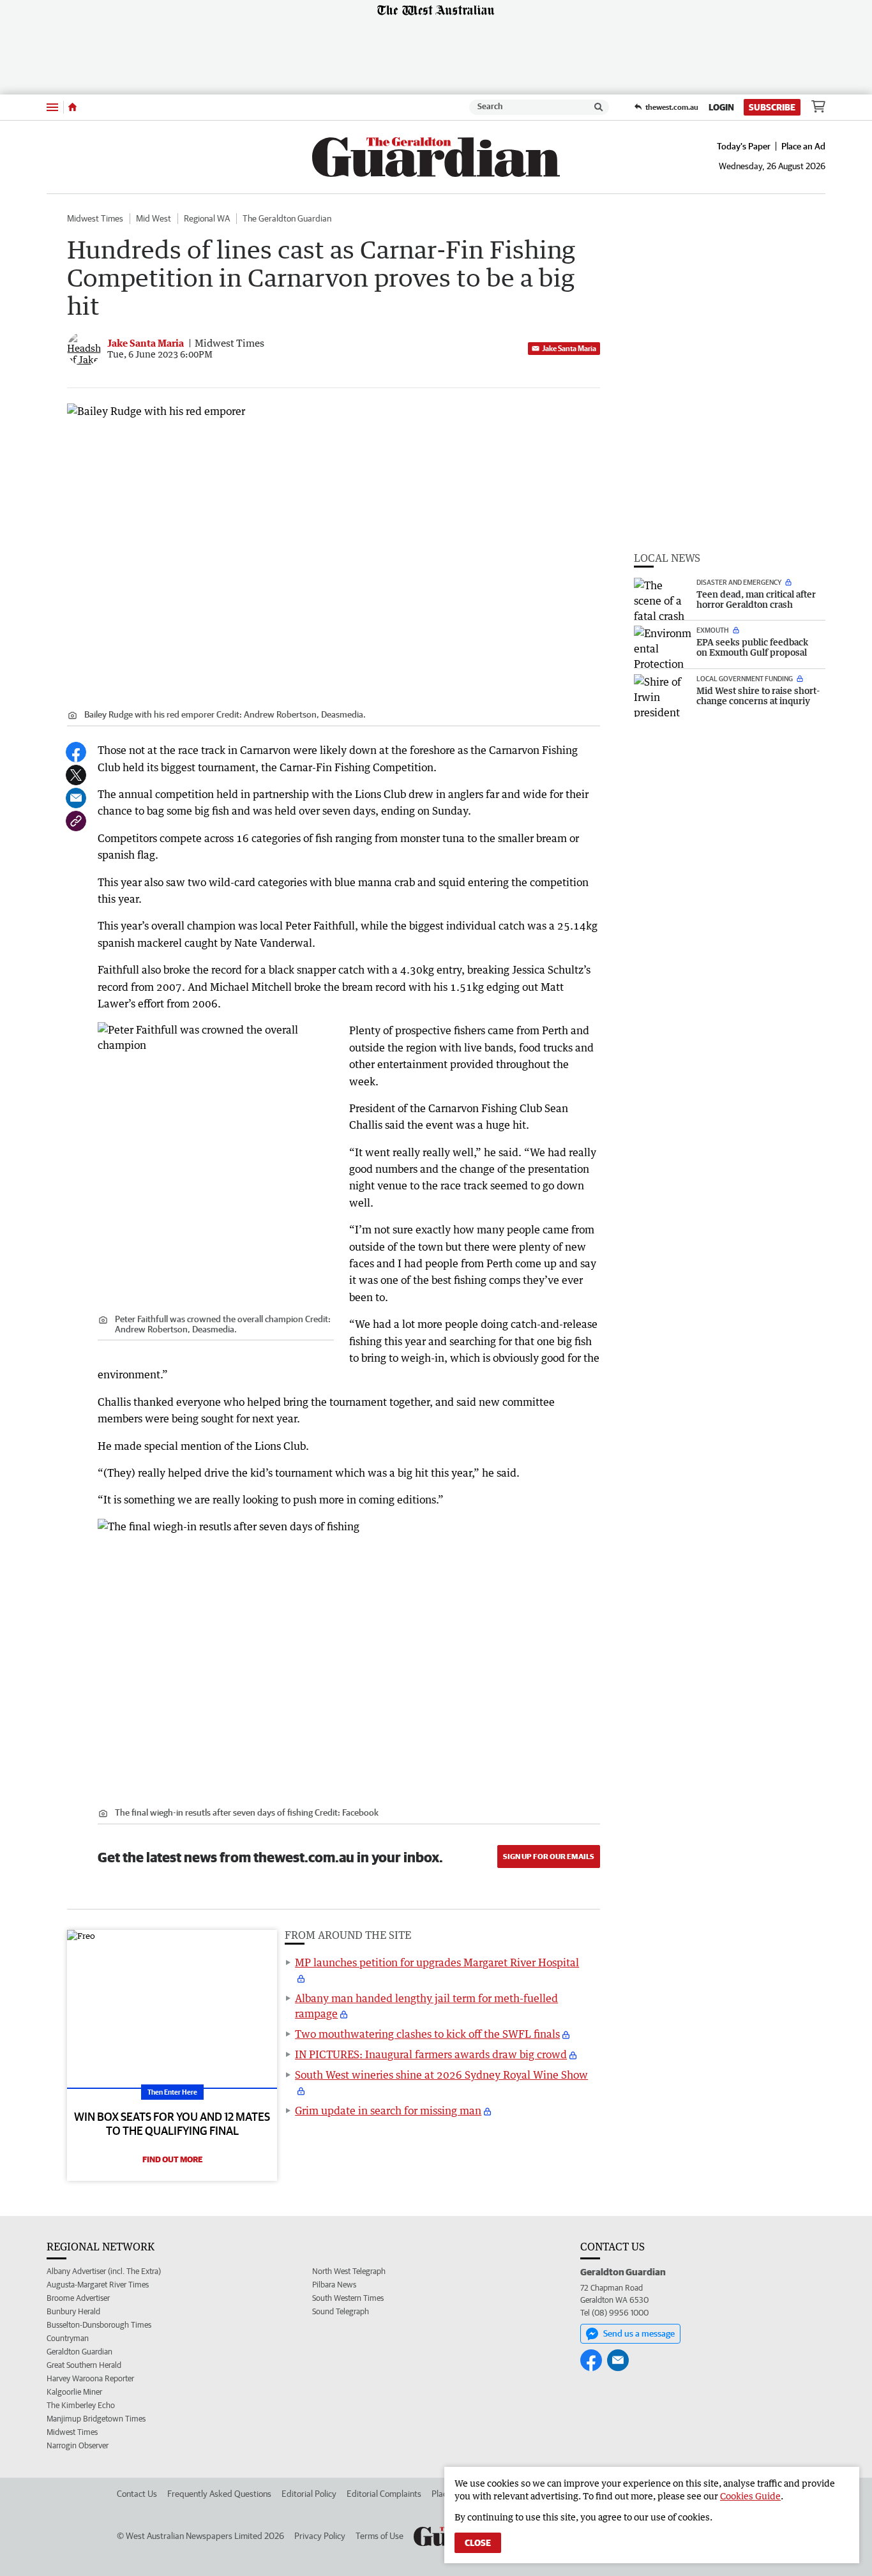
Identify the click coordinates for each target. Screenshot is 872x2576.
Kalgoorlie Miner (74, 2392)
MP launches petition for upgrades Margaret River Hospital (437, 1962)
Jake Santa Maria (569, 348)
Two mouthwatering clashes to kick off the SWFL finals (427, 2034)
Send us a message (639, 2333)
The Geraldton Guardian (287, 218)
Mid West (154, 218)
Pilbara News (334, 2285)
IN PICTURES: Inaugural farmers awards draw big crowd (431, 2054)
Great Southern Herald (84, 2365)
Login (721, 107)
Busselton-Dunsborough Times (99, 2325)
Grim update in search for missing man (388, 2111)
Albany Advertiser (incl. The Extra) (104, 2271)
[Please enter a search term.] (599, 107)
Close (478, 2543)
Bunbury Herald (73, 2311)
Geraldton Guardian (79, 2352)
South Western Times (348, 2298)
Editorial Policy (309, 2494)
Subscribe (772, 107)
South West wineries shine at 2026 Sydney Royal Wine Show (441, 2075)
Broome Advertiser (78, 2298)
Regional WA (207, 218)
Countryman (68, 2338)
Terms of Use (380, 2536)
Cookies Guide (750, 2496)
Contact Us (137, 2494)
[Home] (72, 107)
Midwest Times (95, 218)
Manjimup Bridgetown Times (96, 2419)
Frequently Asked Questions (219, 2494)
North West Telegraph (349, 2271)
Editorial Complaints (384, 2494)
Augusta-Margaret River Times (98, 2285)
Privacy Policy (320, 2536)
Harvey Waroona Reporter (90, 2378)
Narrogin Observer (78, 2445)
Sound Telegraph (341, 2311)
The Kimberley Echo (81, 2405)
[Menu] (52, 107)
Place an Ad (803, 146)
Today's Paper (744, 146)
